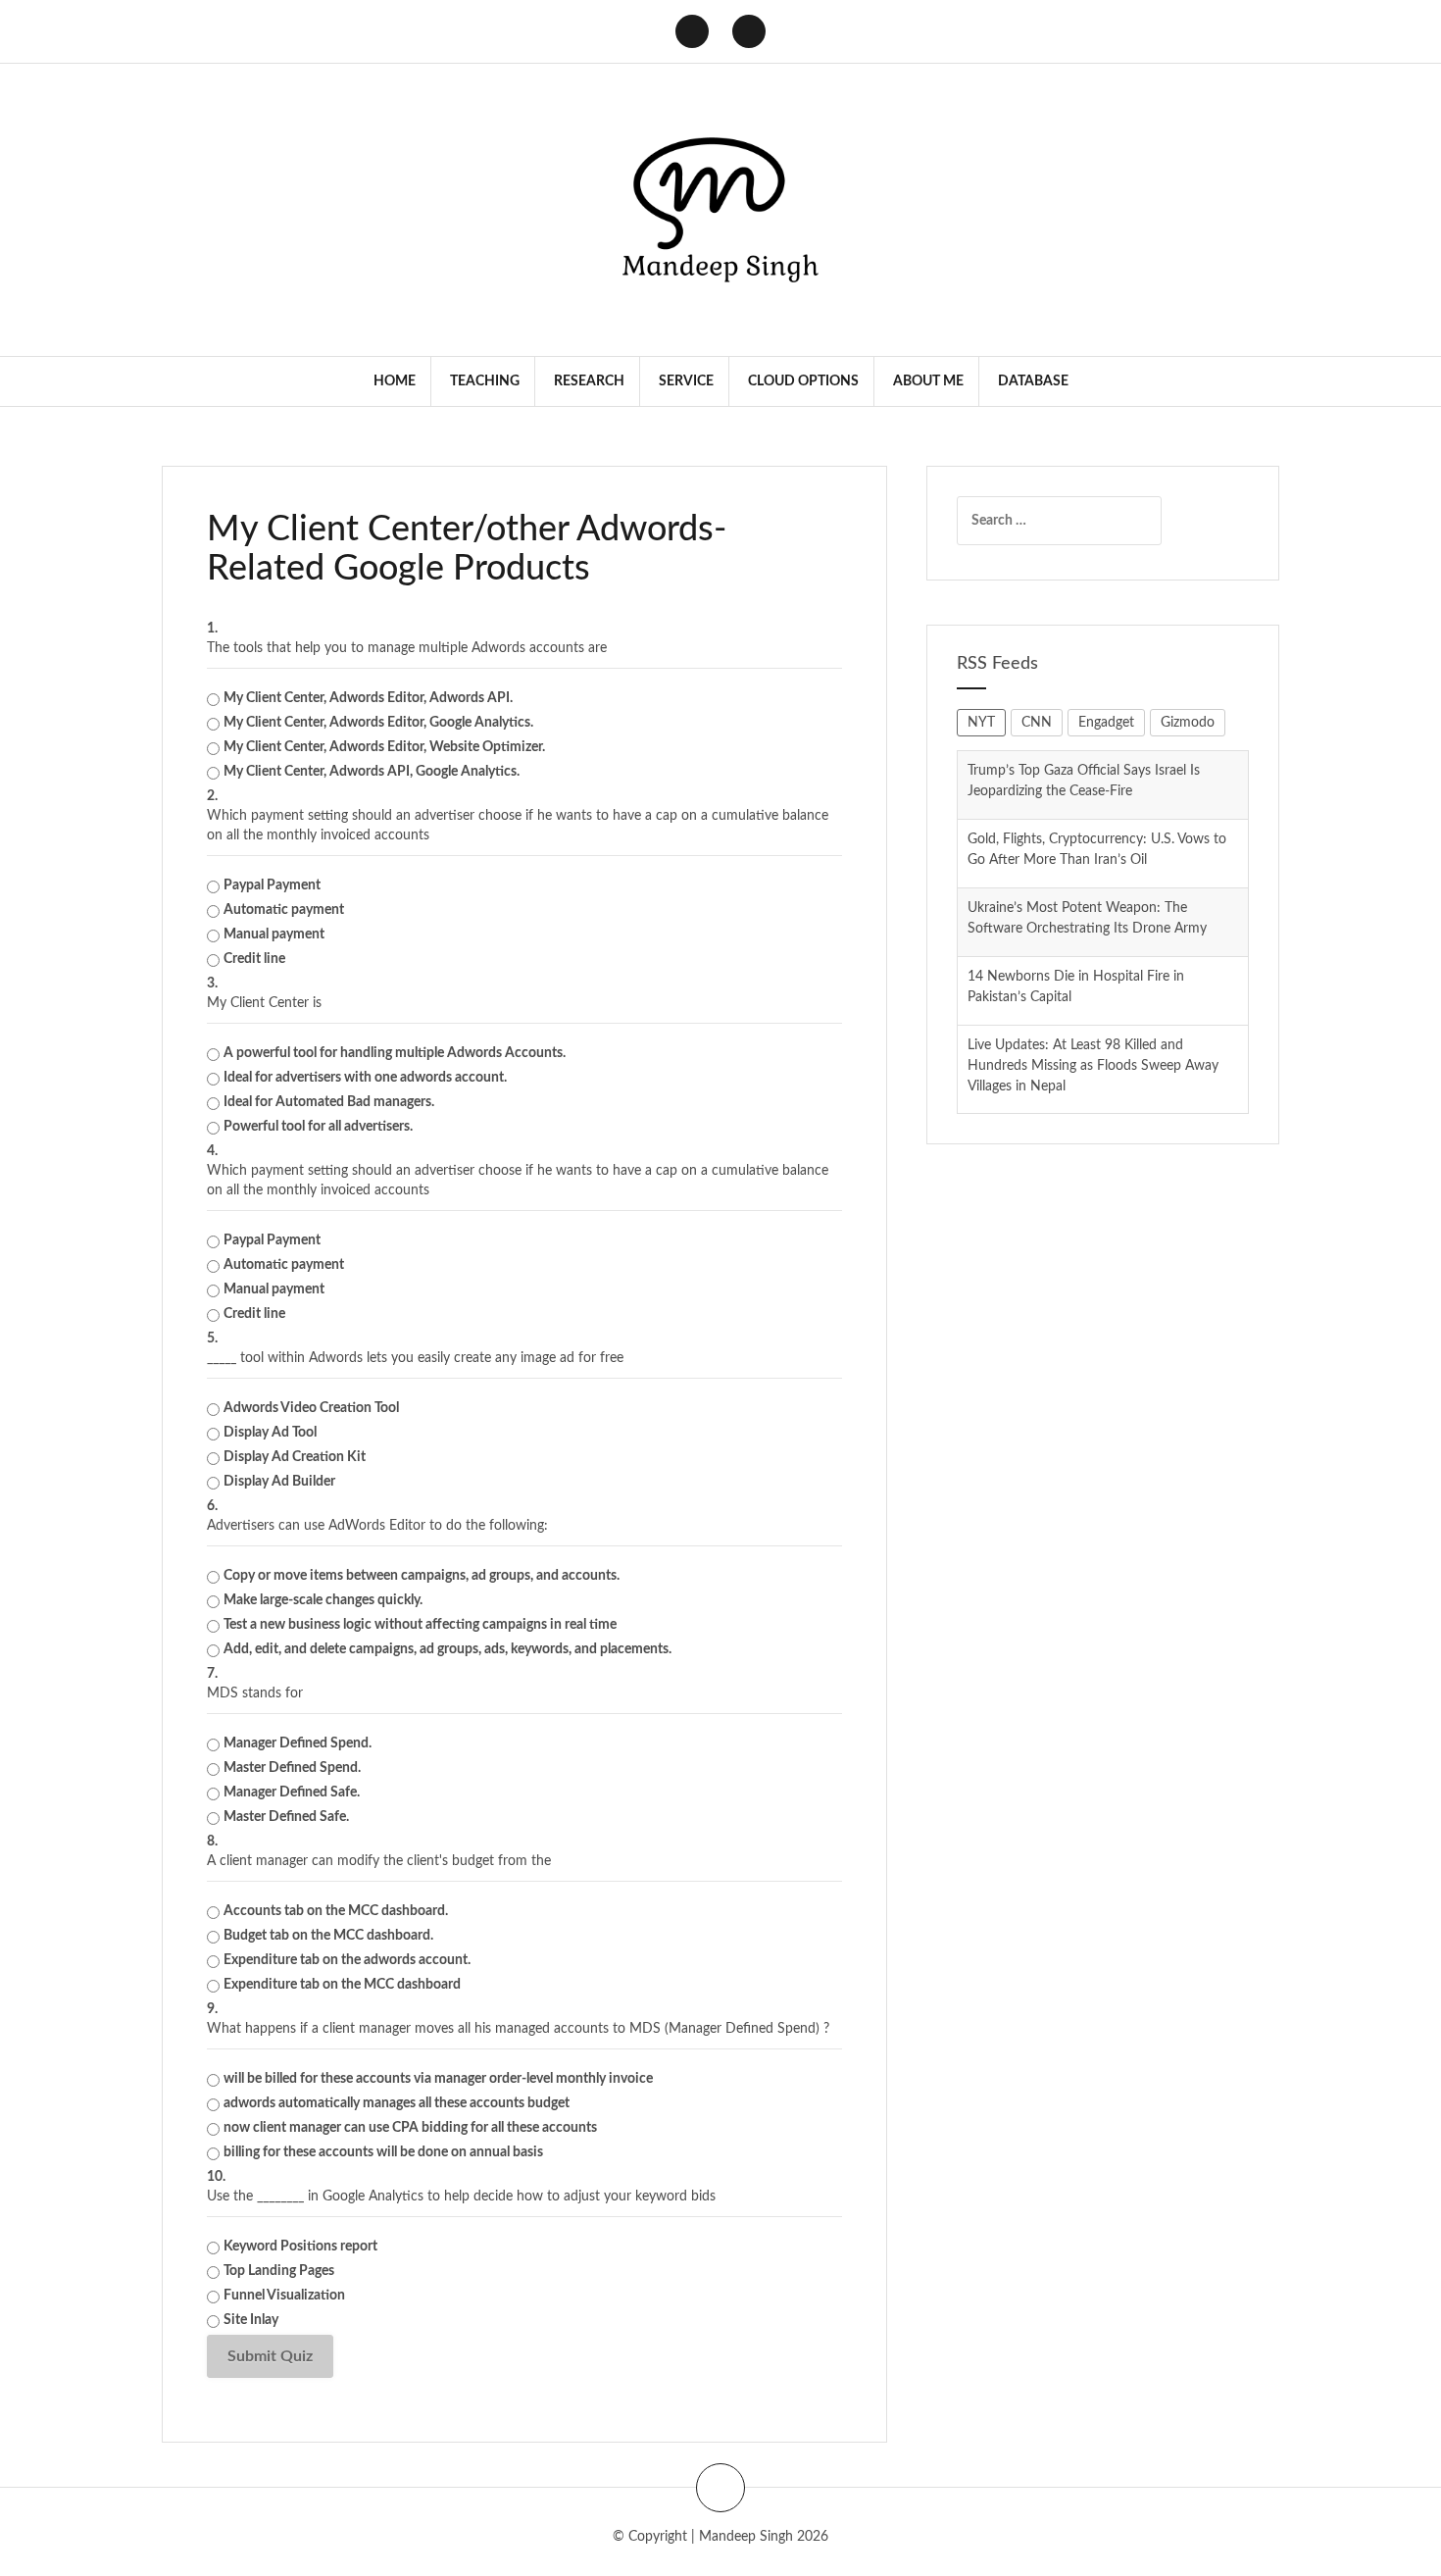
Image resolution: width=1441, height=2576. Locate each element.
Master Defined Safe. (286, 1817)
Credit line (254, 959)
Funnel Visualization (284, 2296)
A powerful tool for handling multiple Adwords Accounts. (395, 1053)
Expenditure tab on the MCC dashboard (342, 1985)
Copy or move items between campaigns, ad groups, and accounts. (422, 1576)
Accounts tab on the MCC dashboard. (336, 1911)
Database (1033, 381)
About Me (928, 381)
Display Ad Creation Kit (295, 1457)
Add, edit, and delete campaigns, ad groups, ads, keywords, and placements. (447, 1649)
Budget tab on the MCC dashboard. (328, 1936)
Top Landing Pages (279, 2271)
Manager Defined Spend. (298, 1743)
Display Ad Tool (270, 1433)
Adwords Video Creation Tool (311, 1408)
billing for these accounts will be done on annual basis (383, 2152)
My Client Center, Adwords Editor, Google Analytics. (378, 723)
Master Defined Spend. (292, 1768)
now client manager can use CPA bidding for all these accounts (410, 2128)
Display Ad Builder (279, 1482)
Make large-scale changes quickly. (323, 1600)
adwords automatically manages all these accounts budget (397, 2103)
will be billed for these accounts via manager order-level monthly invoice (438, 2079)
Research (589, 381)
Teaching (485, 381)
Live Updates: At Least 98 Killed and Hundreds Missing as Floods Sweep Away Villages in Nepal (1093, 997)
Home (395, 381)
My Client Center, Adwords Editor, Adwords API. (368, 698)
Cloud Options (803, 381)
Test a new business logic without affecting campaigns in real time (420, 1625)
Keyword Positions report (300, 2247)
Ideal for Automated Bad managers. (329, 1102)
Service (686, 381)
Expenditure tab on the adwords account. (347, 1960)
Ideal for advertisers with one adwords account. (365, 1078)
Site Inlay (251, 2320)
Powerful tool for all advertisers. (318, 1127)
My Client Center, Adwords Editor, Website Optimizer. (384, 747)
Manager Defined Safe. (292, 1793)
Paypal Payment (272, 885)
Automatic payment (284, 910)
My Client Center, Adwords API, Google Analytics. (372, 772)
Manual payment (274, 934)
